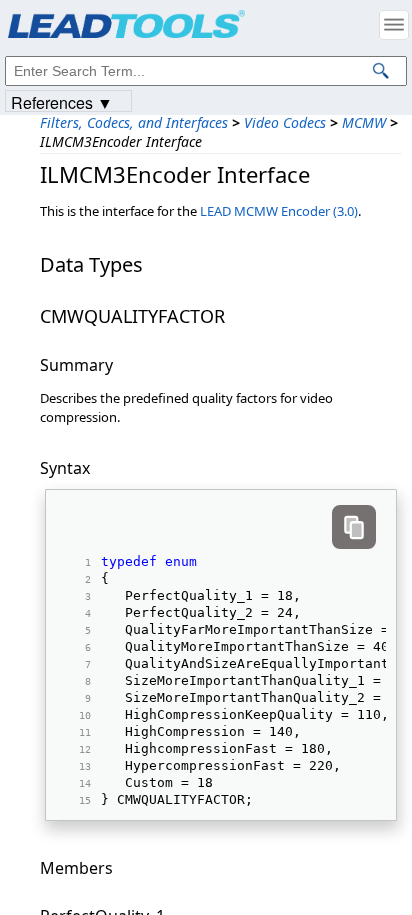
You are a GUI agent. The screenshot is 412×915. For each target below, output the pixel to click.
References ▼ (62, 101)
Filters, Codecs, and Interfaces (134, 122)
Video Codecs (285, 122)
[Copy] (354, 527)
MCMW (364, 122)
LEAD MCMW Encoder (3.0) (279, 211)
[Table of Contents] (394, 25)
